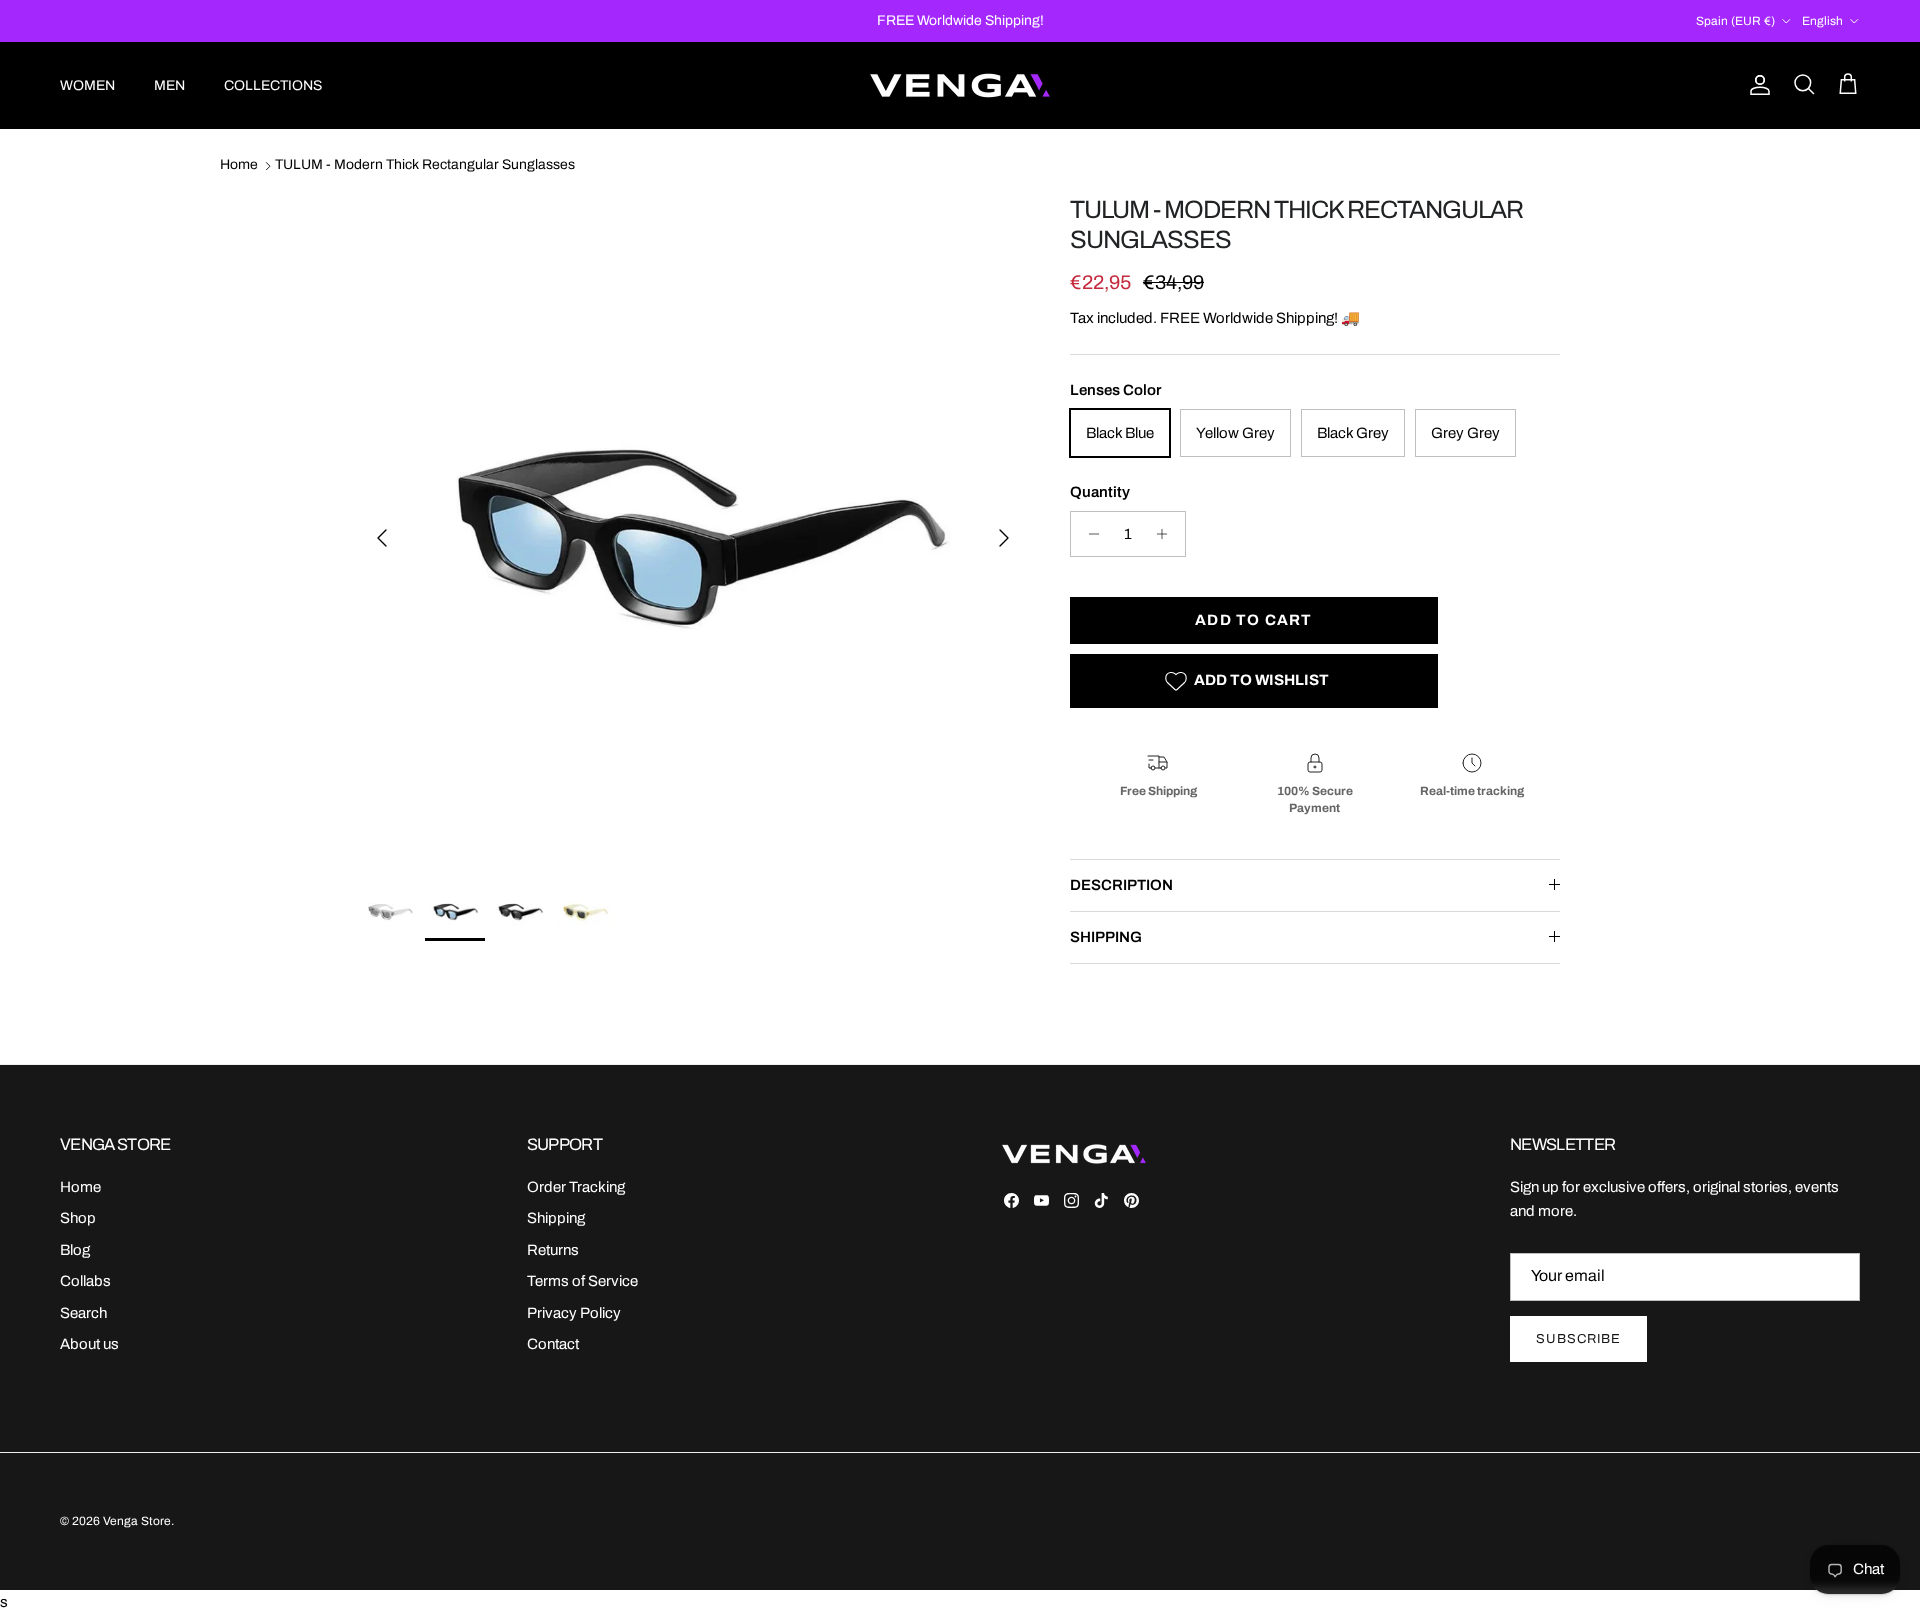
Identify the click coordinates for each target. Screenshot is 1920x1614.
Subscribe (1578, 1339)
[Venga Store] (960, 85)
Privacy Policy (574, 1313)
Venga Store (137, 1521)
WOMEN (87, 85)
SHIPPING (1106, 937)
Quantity (1100, 492)
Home (239, 165)
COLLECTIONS (273, 85)
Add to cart (1253, 620)
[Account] (1756, 85)
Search (83, 1313)
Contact (553, 1344)
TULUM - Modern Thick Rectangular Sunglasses (425, 165)
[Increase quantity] (1167, 534)
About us (89, 1344)
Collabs (85, 1281)
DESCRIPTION (1121, 885)
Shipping (556, 1218)
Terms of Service (582, 1281)
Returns (553, 1250)
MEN (169, 85)
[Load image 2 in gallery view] (693, 528)
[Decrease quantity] (1088, 534)
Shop (78, 1218)
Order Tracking (576, 1187)
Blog (75, 1250)
